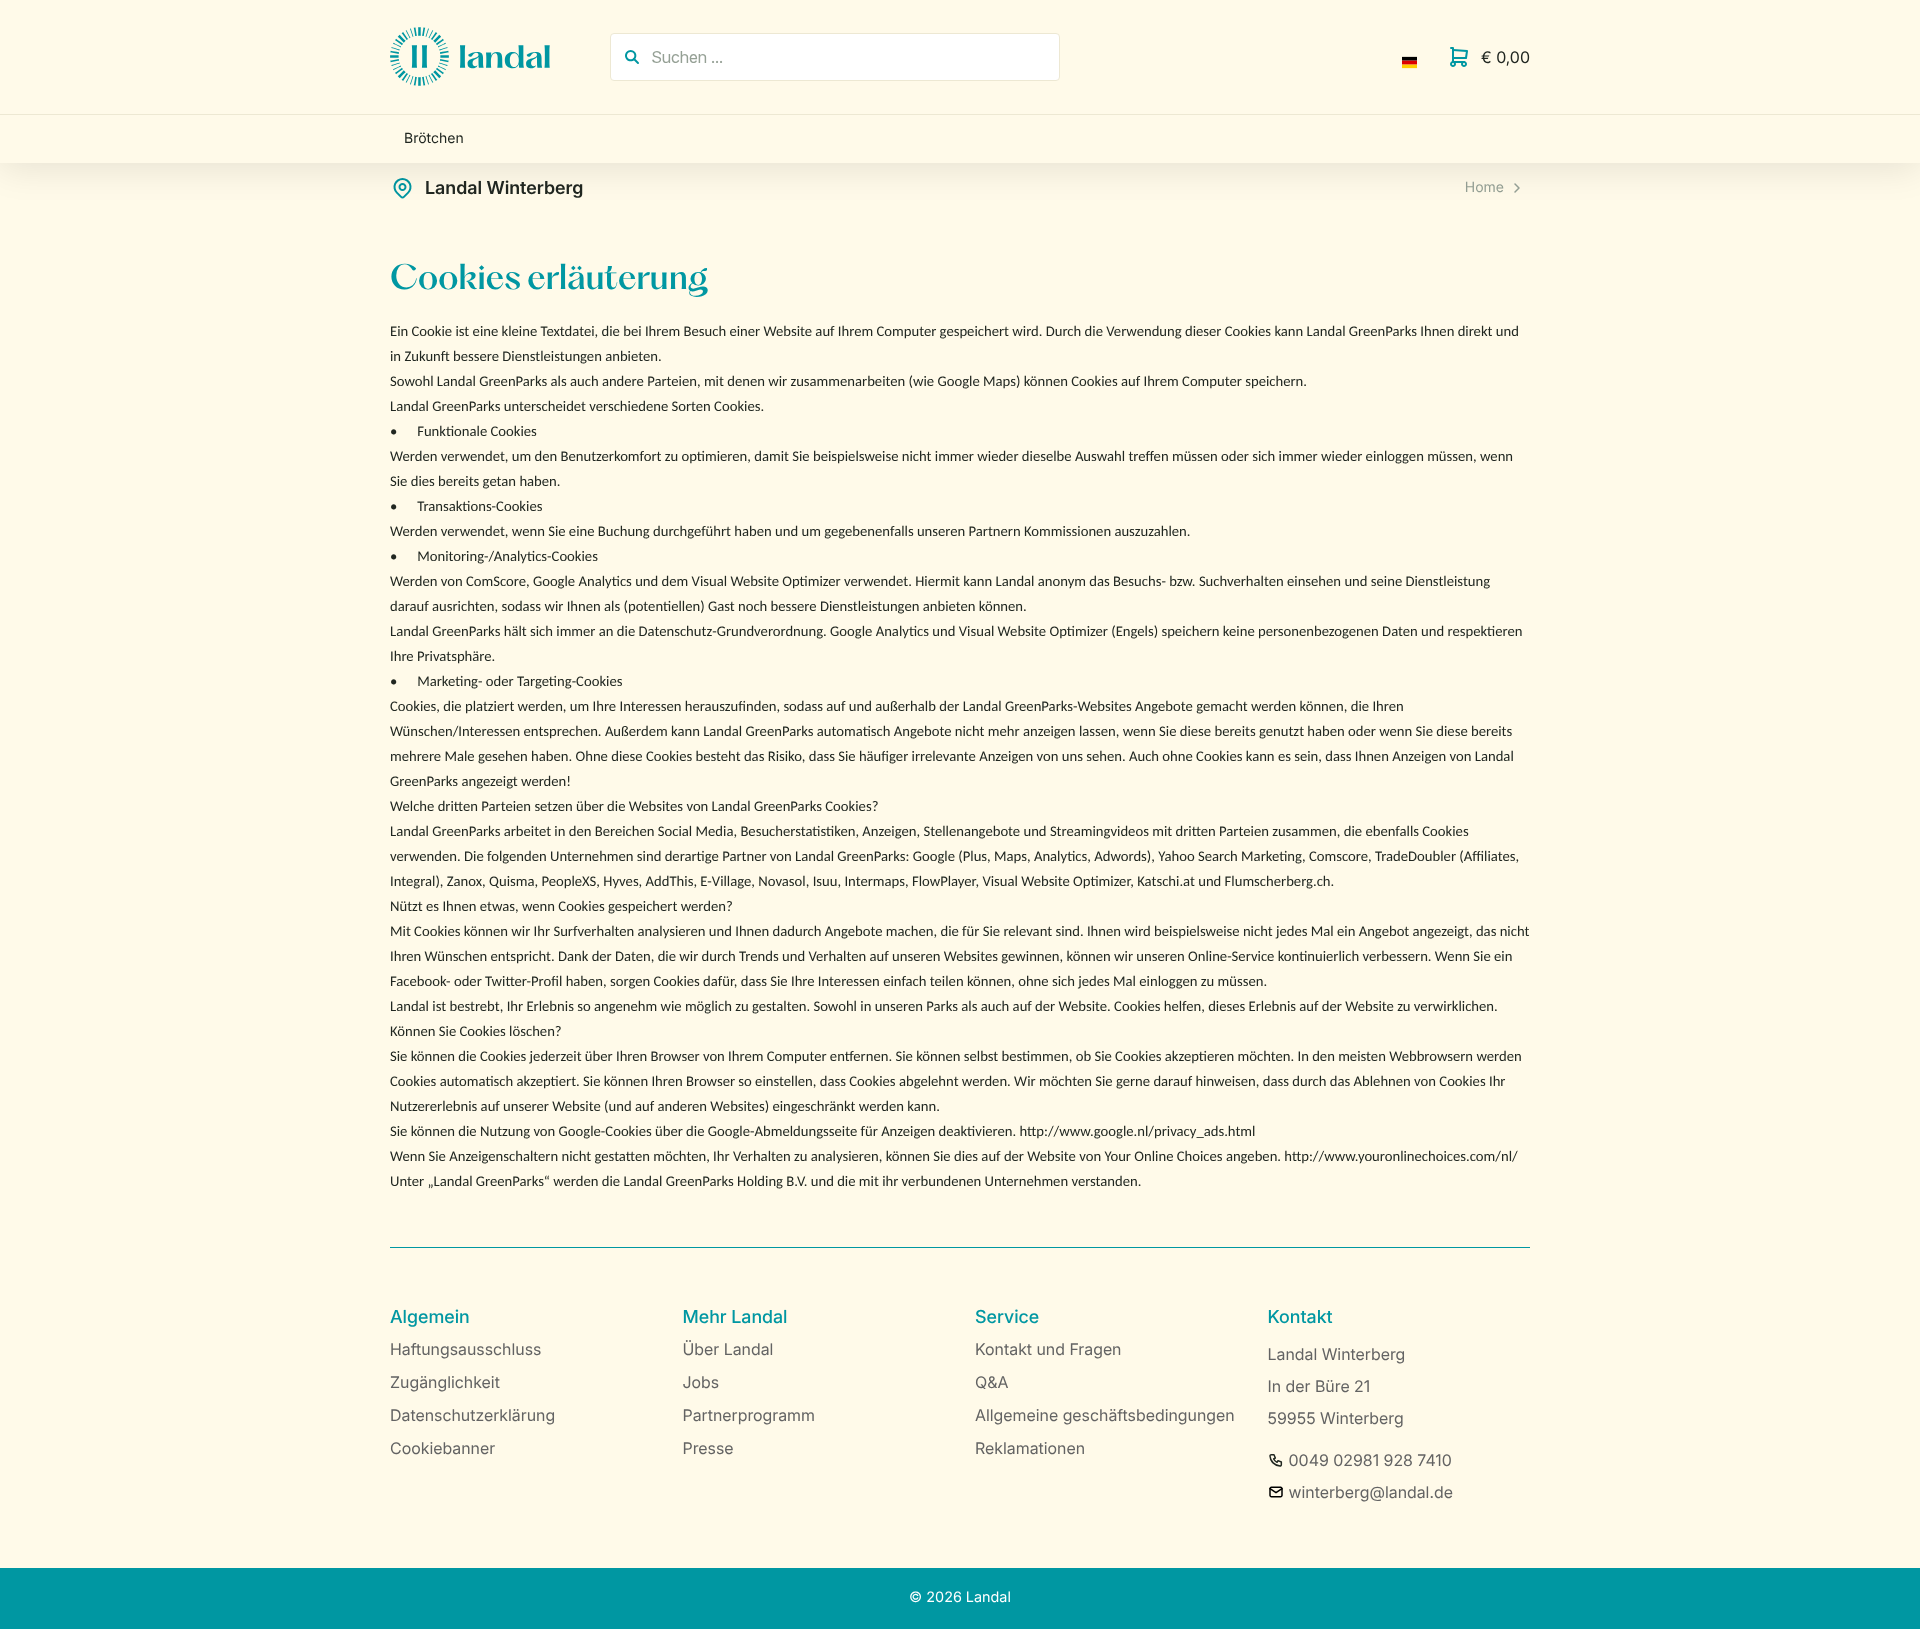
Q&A (991, 1382)
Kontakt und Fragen (1048, 1349)
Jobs (701, 1382)
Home (1484, 187)
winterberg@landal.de (1371, 1492)
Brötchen (434, 138)
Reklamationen (1030, 1448)
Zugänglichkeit (445, 1382)
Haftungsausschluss (465, 1349)
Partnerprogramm (749, 1415)
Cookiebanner (442, 1448)
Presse (708, 1448)
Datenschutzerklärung (472, 1415)
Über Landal (728, 1349)
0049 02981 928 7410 (1370, 1460)
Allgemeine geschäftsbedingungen (1105, 1415)
